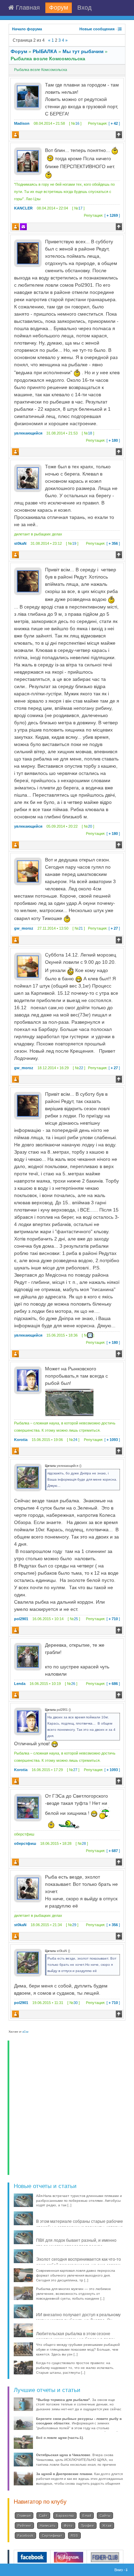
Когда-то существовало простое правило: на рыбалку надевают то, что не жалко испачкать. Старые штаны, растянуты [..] (75, 2368)
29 (74, 1925)
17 (80, 208)
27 (75, 1770)
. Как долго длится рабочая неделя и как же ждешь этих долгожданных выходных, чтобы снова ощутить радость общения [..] (80, 2481)
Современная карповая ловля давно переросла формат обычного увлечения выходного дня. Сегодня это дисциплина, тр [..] (76, 2275)
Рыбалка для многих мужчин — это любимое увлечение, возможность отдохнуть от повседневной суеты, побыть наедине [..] (74, 2294)
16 (77, 123)
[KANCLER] (28, 161)
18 (90, 433)
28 (84, 1843)
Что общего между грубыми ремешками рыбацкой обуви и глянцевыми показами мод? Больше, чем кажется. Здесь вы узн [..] (78, 2349)
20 (90, 826)
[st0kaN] (28, 478)
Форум (59, 8)
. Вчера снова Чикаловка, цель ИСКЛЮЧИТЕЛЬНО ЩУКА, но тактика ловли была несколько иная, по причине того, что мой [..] (76, 2462)
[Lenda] (28, 1656)
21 (81, 928)
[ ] (104, 123)
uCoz (25, 2032)
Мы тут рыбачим (83, 51)
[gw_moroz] (28, 871)
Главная (27, 8)
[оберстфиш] (28, 1807)
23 (90, 1335)
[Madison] (28, 96)
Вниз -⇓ (122, 2570)
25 (76, 1619)
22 (81, 1068)
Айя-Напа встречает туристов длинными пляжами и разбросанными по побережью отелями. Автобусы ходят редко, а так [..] (79, 2201)
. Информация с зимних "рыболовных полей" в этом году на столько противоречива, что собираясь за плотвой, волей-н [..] (79, 2428)
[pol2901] (28, 1477)
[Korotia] (28, 1380)
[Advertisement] (67, 2108)
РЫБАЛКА (45, 51)
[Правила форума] (120, 29)
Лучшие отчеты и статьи (47, 2390)
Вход (85, 8)
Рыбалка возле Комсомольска (48, 59)
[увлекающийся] (28, 253)
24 (75, 1440)
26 (73, 1684)
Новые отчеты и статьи (45, 2186)
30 (76, 2003)
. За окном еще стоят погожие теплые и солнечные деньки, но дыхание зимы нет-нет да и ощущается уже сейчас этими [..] (79, 2407)
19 (74, 543)
